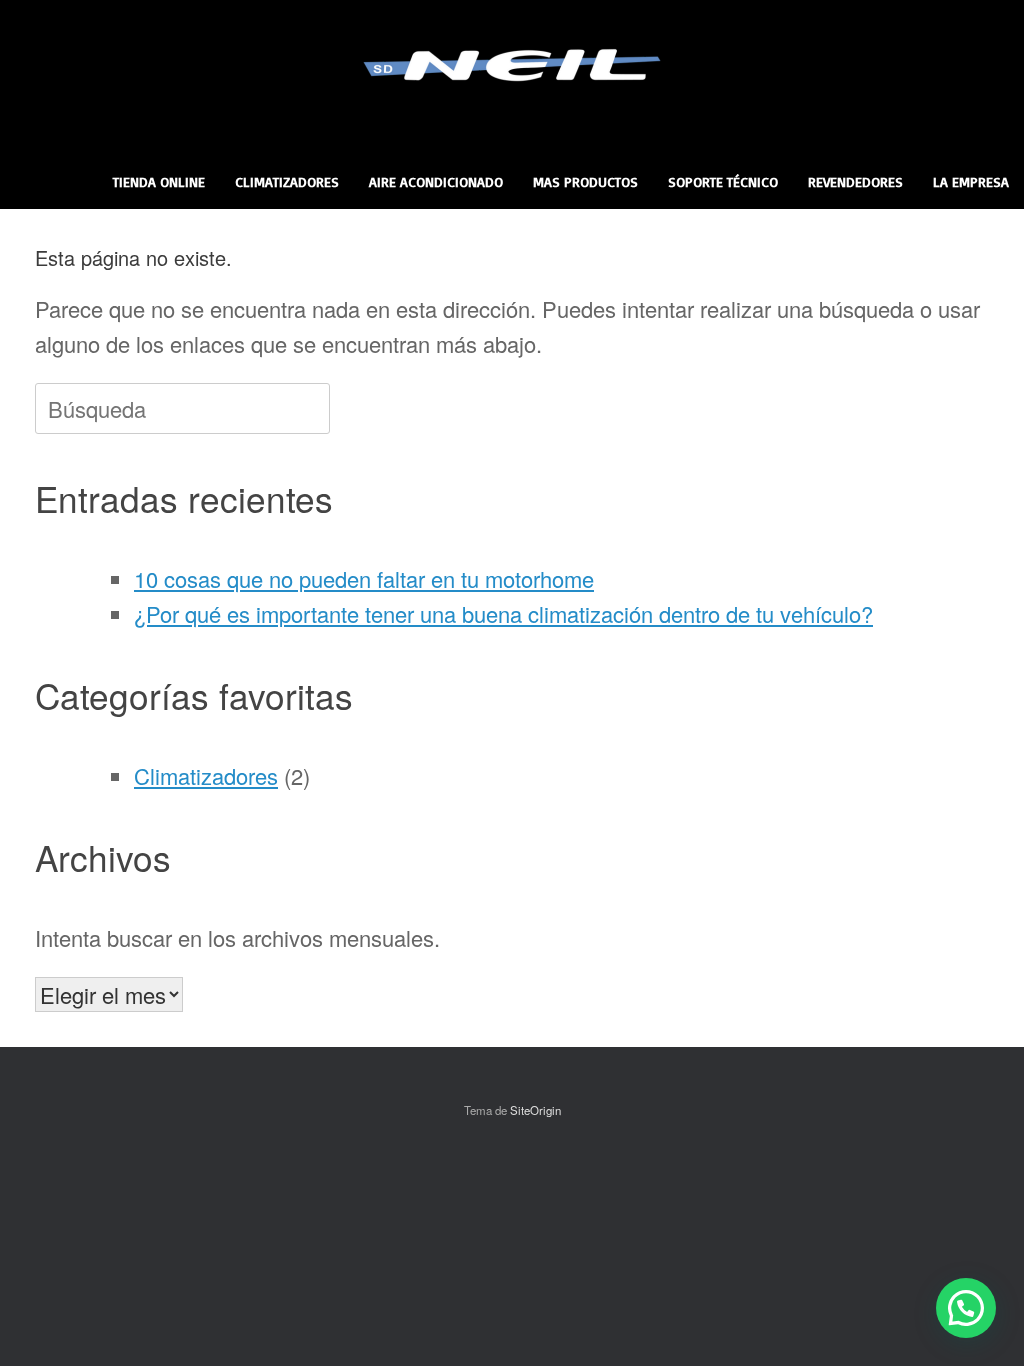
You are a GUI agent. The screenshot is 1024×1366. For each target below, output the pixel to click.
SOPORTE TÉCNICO (723, 181)
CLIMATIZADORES (287, 181)
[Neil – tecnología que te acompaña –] (512, 65)
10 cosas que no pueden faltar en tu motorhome (364, 578)
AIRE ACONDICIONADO (436, 181)
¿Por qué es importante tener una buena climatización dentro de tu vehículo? (503, 613)
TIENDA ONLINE (159, 181)
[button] (966, 1308)
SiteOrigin (535, 1110)
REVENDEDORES (855, 181)
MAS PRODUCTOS (585, 181)
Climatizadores (206, 775)
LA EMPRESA (971, 181)
